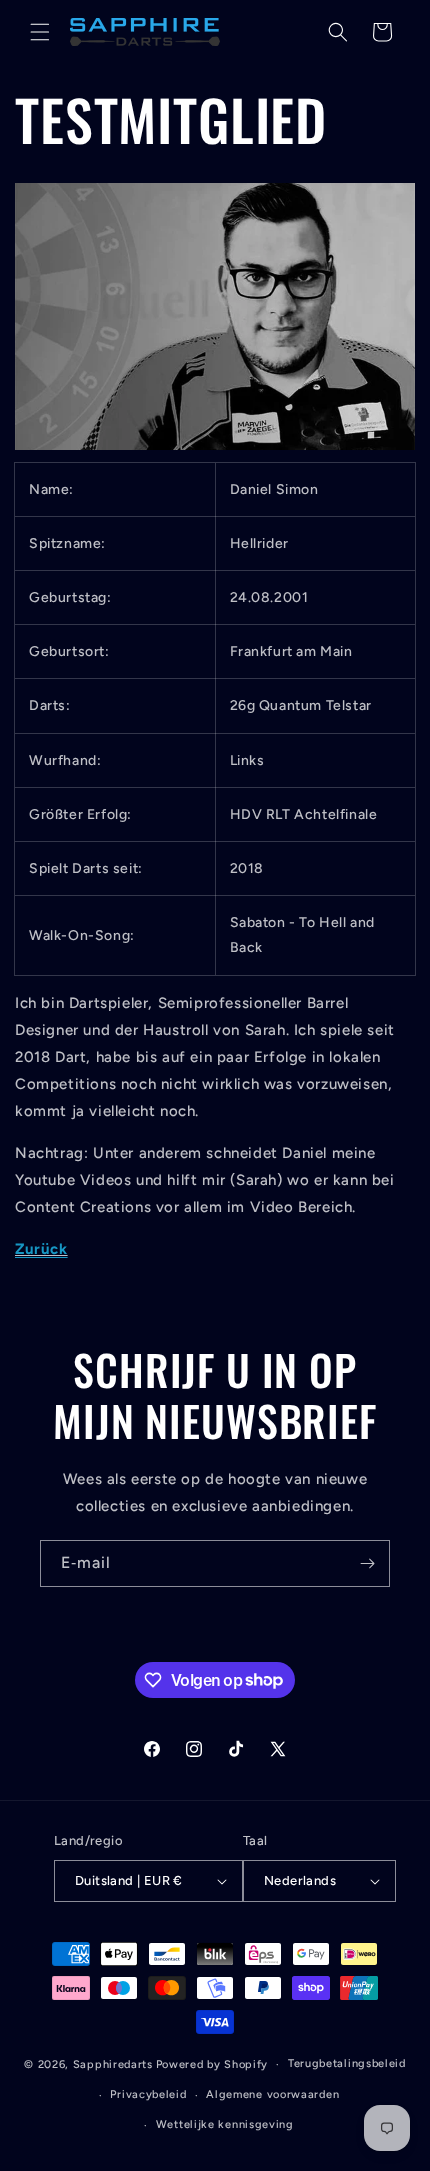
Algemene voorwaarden (272, 2094)
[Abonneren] (367, 1563)
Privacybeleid (148, 2094)
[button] (40, 32)
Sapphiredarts (113, 2064)
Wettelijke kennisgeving (225, 2124)
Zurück (41, 1249)
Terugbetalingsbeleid (347, 2063)
